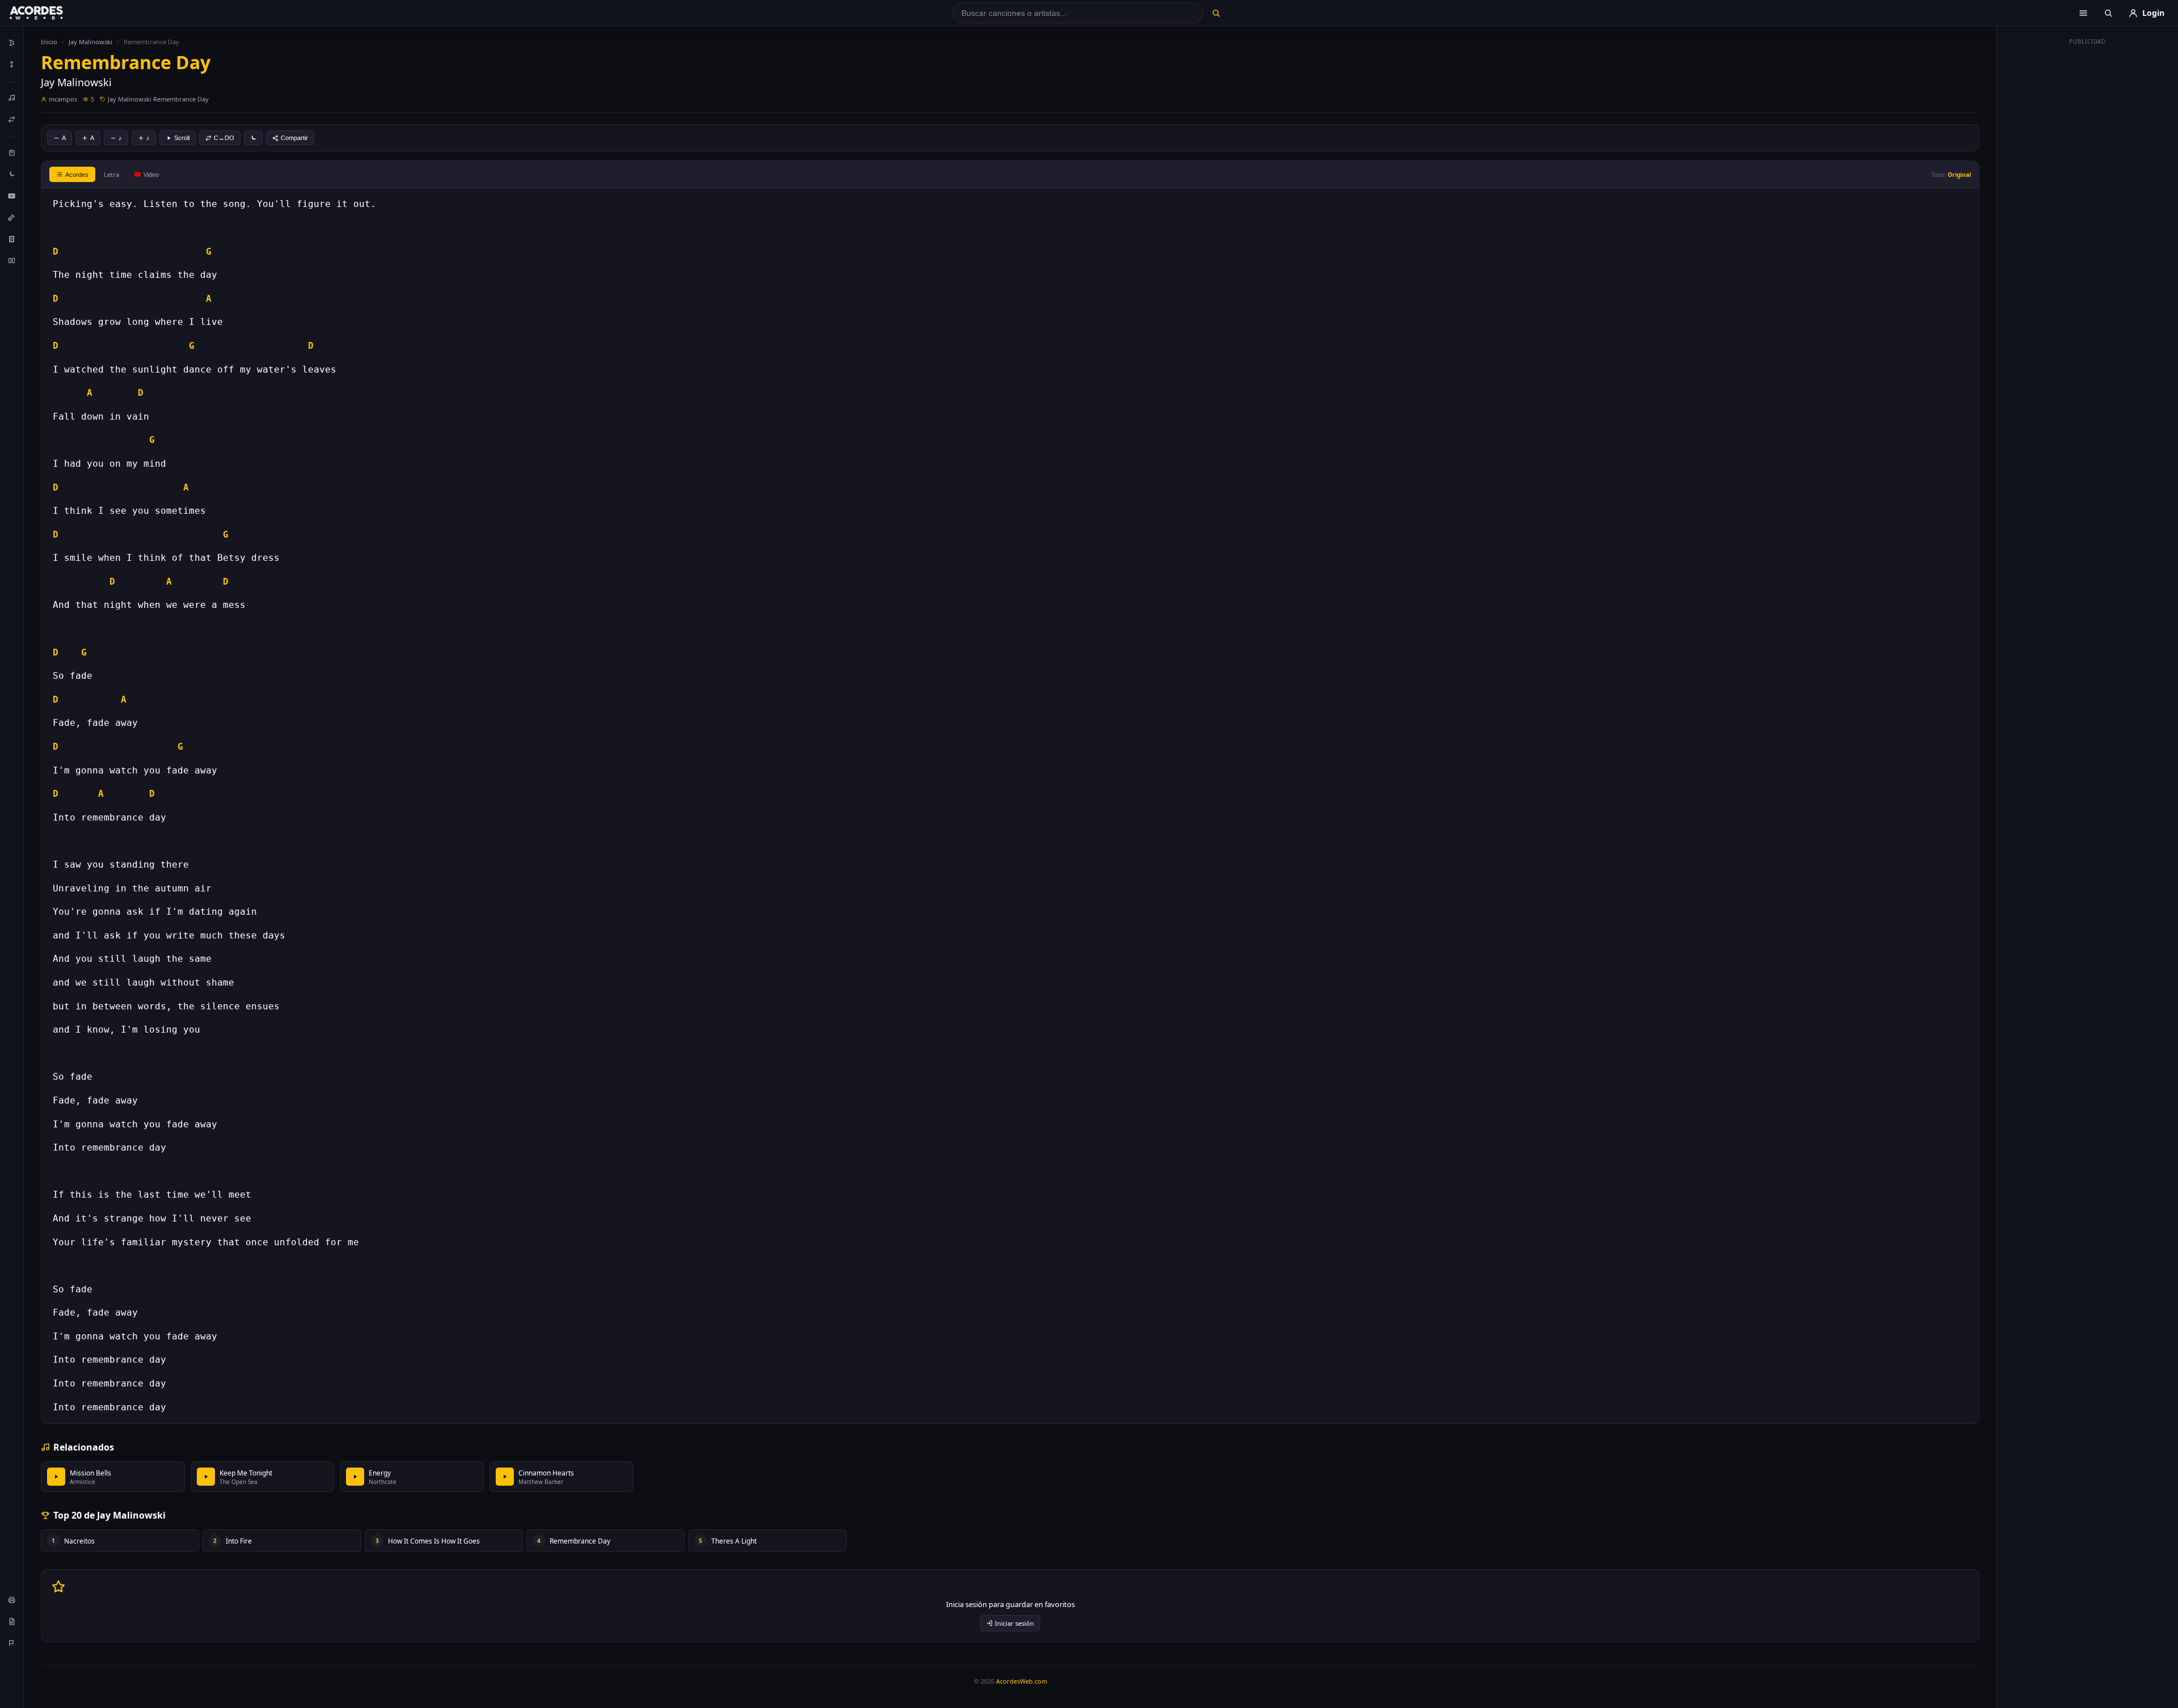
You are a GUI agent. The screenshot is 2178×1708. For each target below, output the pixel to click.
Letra (111, 174)
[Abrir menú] (2083, 13)
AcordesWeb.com (1022, 1681)
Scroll (182, 138)
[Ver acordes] (12, 239)
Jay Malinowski (90, 42)
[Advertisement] (2088, 220)
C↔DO (224, 138)
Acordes (77, 175)
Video (151, 175)
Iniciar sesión (1014, 1623)
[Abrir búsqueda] (2108, 13)
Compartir (294, 138)
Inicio (49, 42)
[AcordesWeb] (50, 13)
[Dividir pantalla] (12, 260)
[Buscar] (1216, 13)
